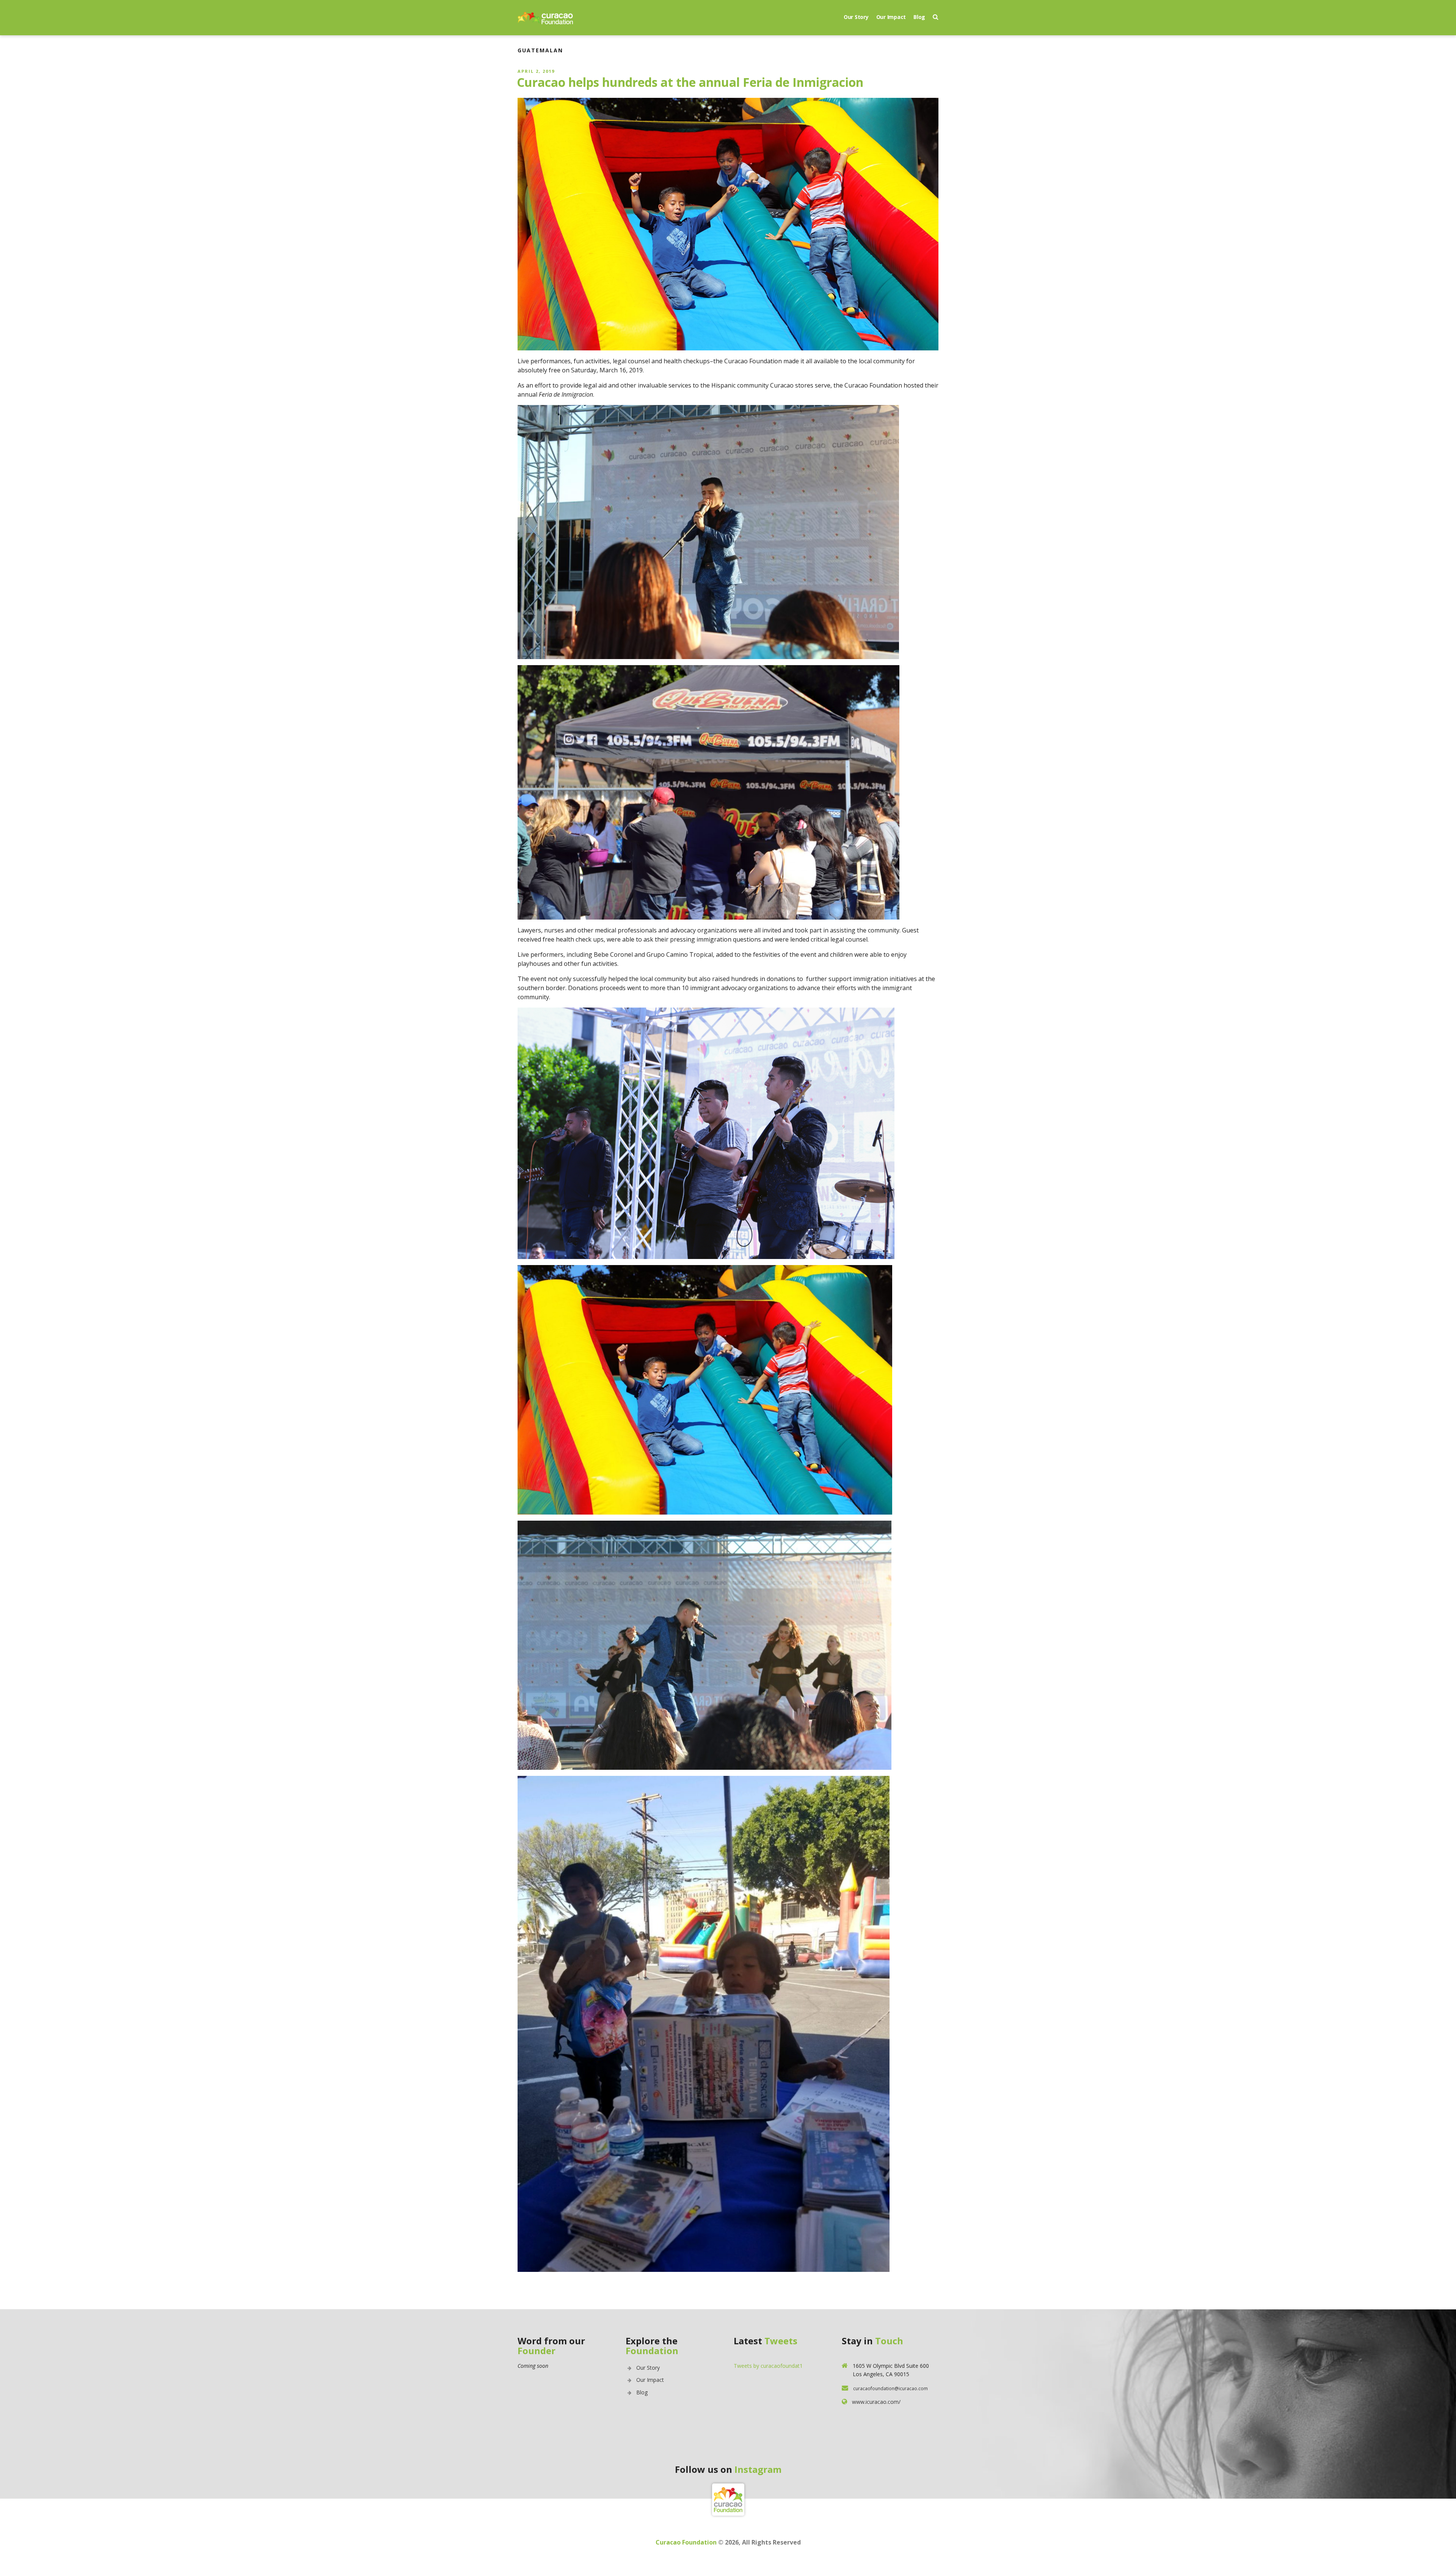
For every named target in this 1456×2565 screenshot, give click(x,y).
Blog (919, 17)
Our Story (856, 17)
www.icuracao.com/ (876, 2402)
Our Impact (891, 17)
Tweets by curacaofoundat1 (768, 2366)
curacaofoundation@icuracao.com (890, 2388)
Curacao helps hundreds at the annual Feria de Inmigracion (690, 82)
